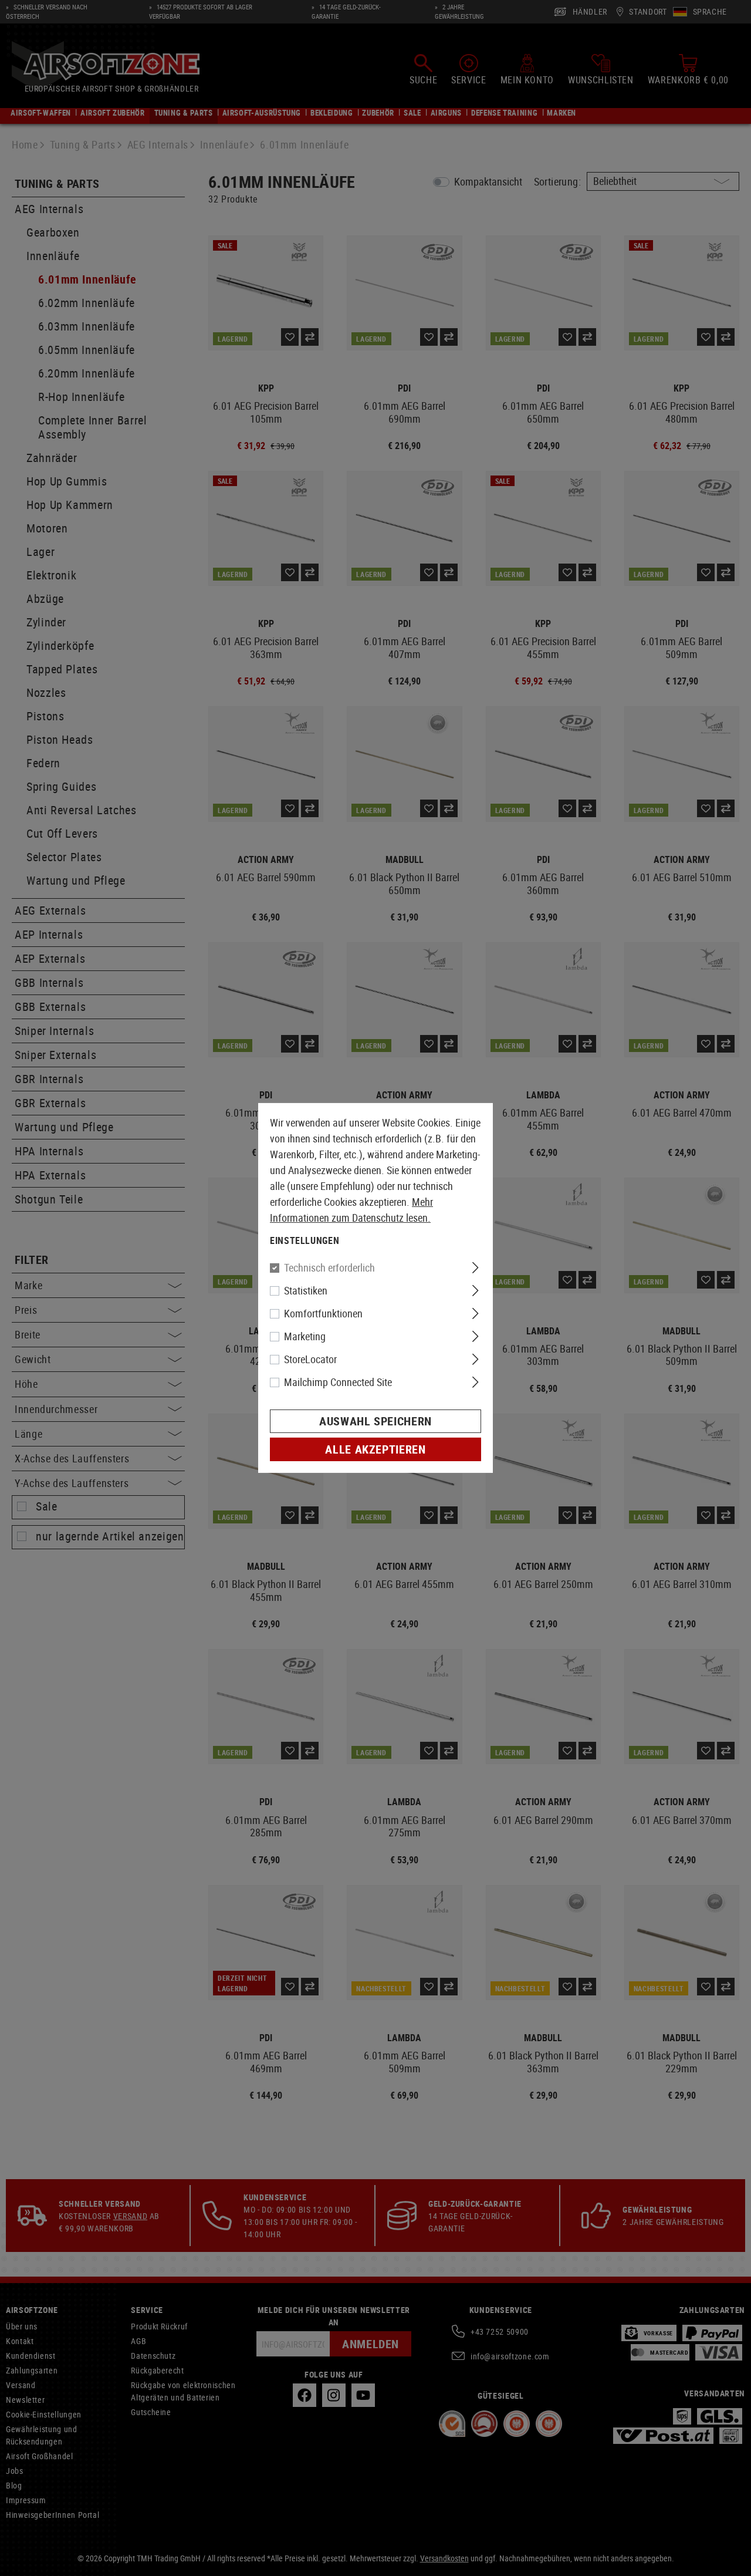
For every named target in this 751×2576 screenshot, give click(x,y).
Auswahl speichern (375, 1421)
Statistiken (306, 1290)
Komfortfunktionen (323, 1313)
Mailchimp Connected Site (338, 1382)
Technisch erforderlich (329, 1267)
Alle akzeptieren (375, 1449)
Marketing (305, 1336)
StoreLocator (310, 1359)
